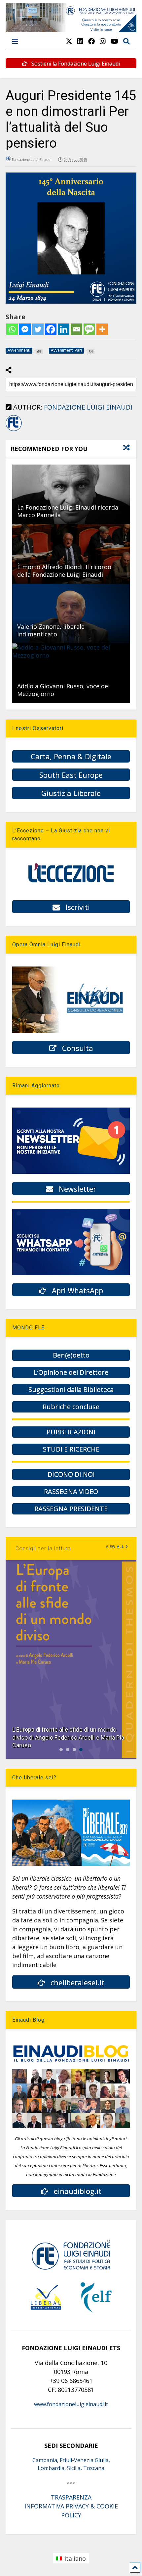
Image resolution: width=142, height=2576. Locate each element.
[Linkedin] (64, 329)
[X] (69, 41)
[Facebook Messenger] (25, 329)
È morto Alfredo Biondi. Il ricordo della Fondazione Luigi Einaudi (64, 571)
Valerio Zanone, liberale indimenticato (51, 630)
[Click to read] (71, 494)
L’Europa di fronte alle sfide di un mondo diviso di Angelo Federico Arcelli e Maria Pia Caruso (68, 1737)
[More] (102, 329)
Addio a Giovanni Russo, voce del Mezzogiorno (63, 690)
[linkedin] (80, 41)
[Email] (76, 329)
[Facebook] (51, 329)
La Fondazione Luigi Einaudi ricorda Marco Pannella (68, 511)
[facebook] (91, 41)
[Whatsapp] (12, 329)
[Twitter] (38, 329)
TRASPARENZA (71, 2497)
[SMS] (89, 329)
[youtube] (114, 41)
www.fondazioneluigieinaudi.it (71, 2404)
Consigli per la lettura (43, 1548)
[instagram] (103, 41)
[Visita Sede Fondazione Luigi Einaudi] (71, 29)
